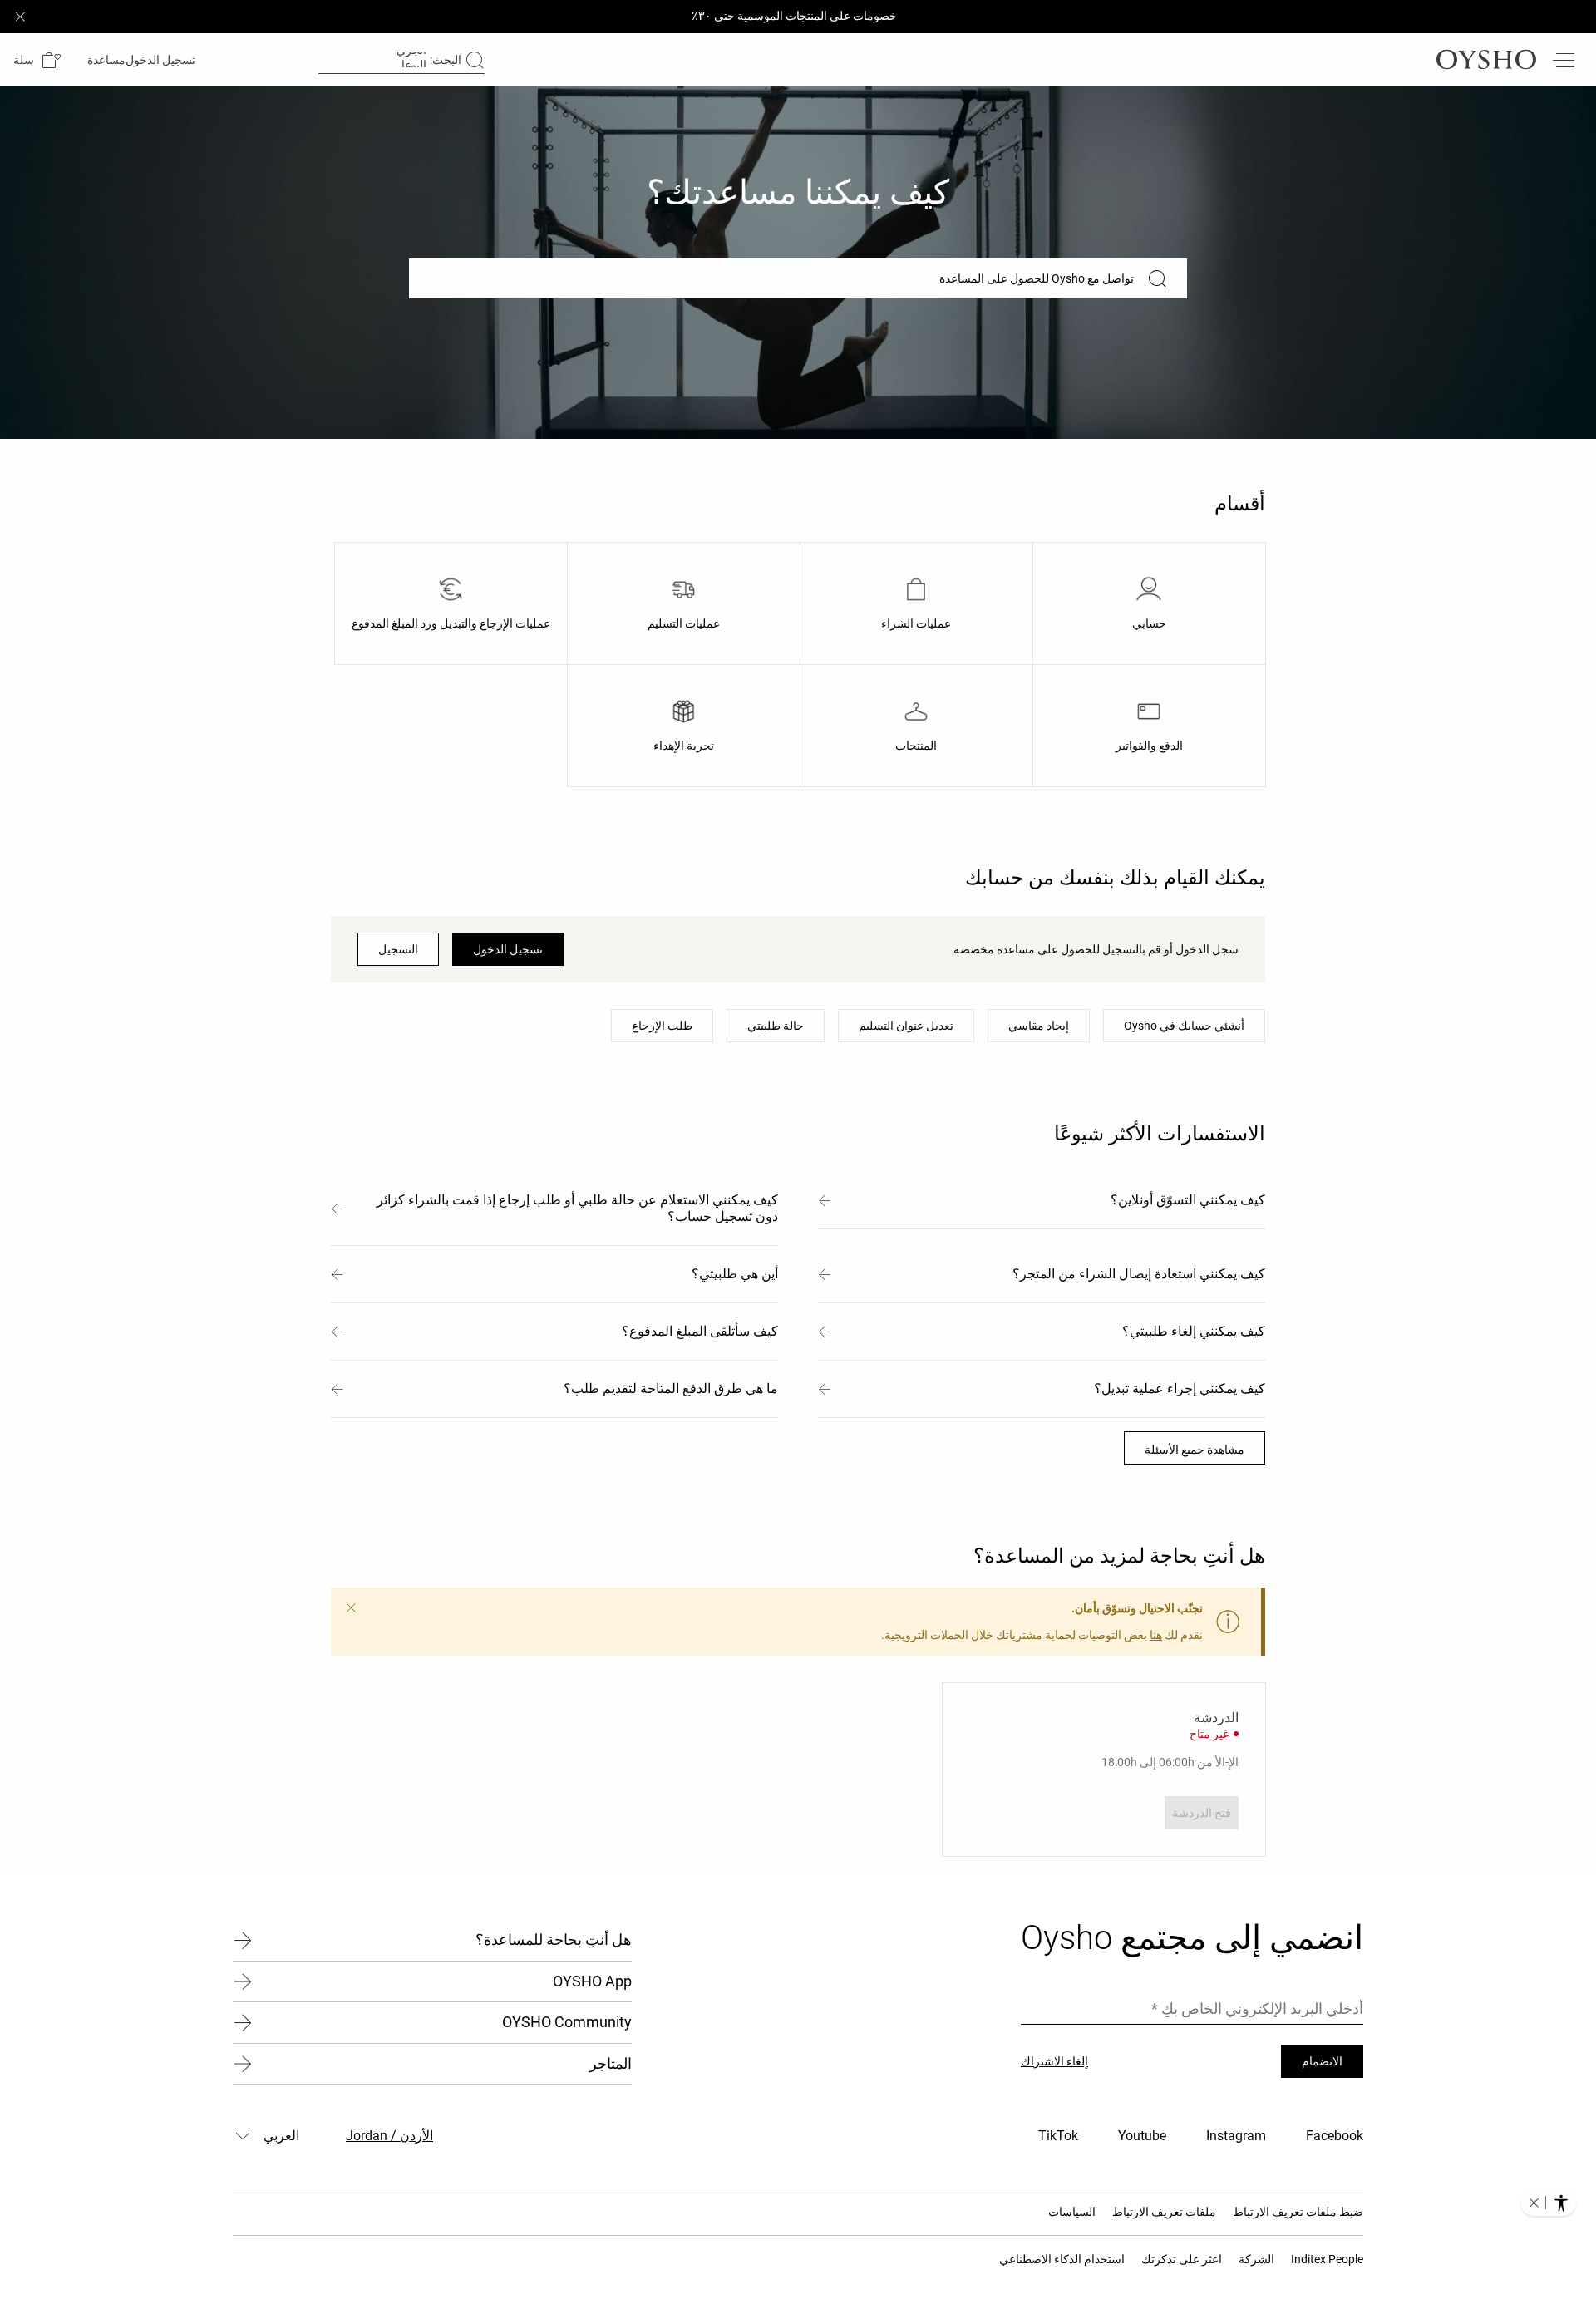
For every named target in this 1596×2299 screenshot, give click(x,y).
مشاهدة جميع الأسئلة (1195, 1450)
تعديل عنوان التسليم (906, 1026)
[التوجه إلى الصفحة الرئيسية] (1486, 60)
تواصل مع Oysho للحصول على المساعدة (1037, 278)
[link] (162, 60)
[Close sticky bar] (20, 17)
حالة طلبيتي (776, 1026)
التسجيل (398, 949)
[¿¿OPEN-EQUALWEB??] (1548, 2203)
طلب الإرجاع (662, 1026)
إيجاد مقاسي (1039, 1026)
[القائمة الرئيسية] (1563, 60)
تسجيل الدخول (508, 949)
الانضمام (1322, 2061)
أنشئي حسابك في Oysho (1184, 1026)
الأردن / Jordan (389, 2136)
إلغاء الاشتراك (1054, 2061)
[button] (37, 60)
